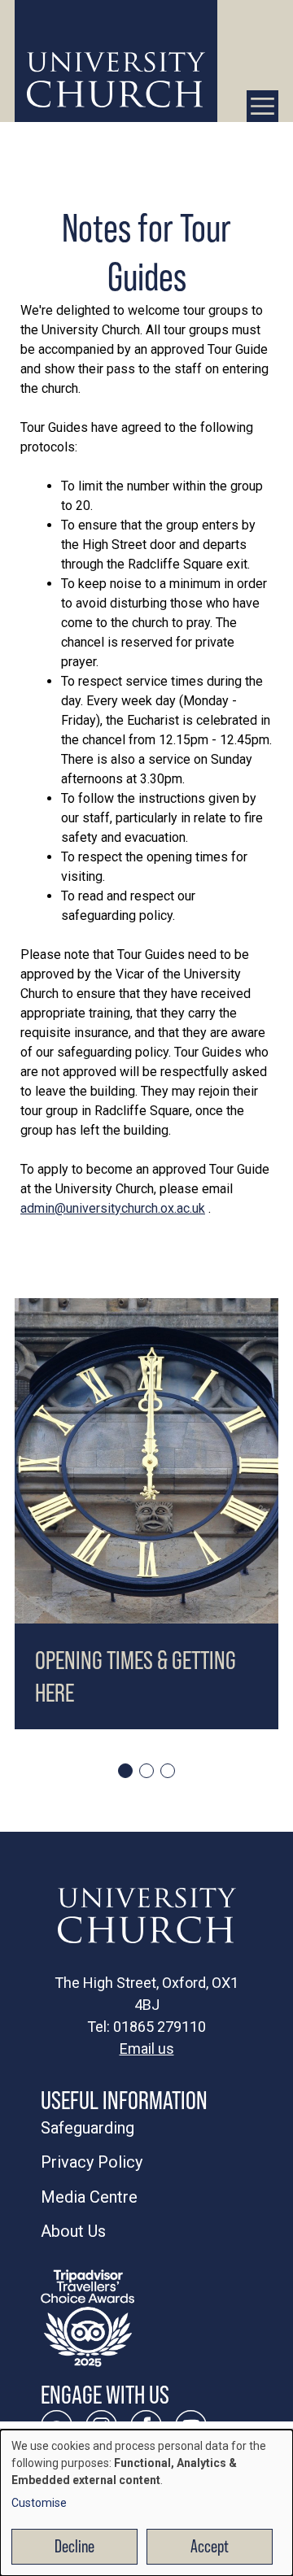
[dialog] (146, 2503)
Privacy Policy (92, 2162)
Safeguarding (87, 2128)
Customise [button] (39, 2503)
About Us (73, 2231)
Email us (147, 2049)
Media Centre (89, 2197)
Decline (74, 2546)
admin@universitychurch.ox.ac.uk (113, 1208)
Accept (210, 2546)
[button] (125, 1771)
